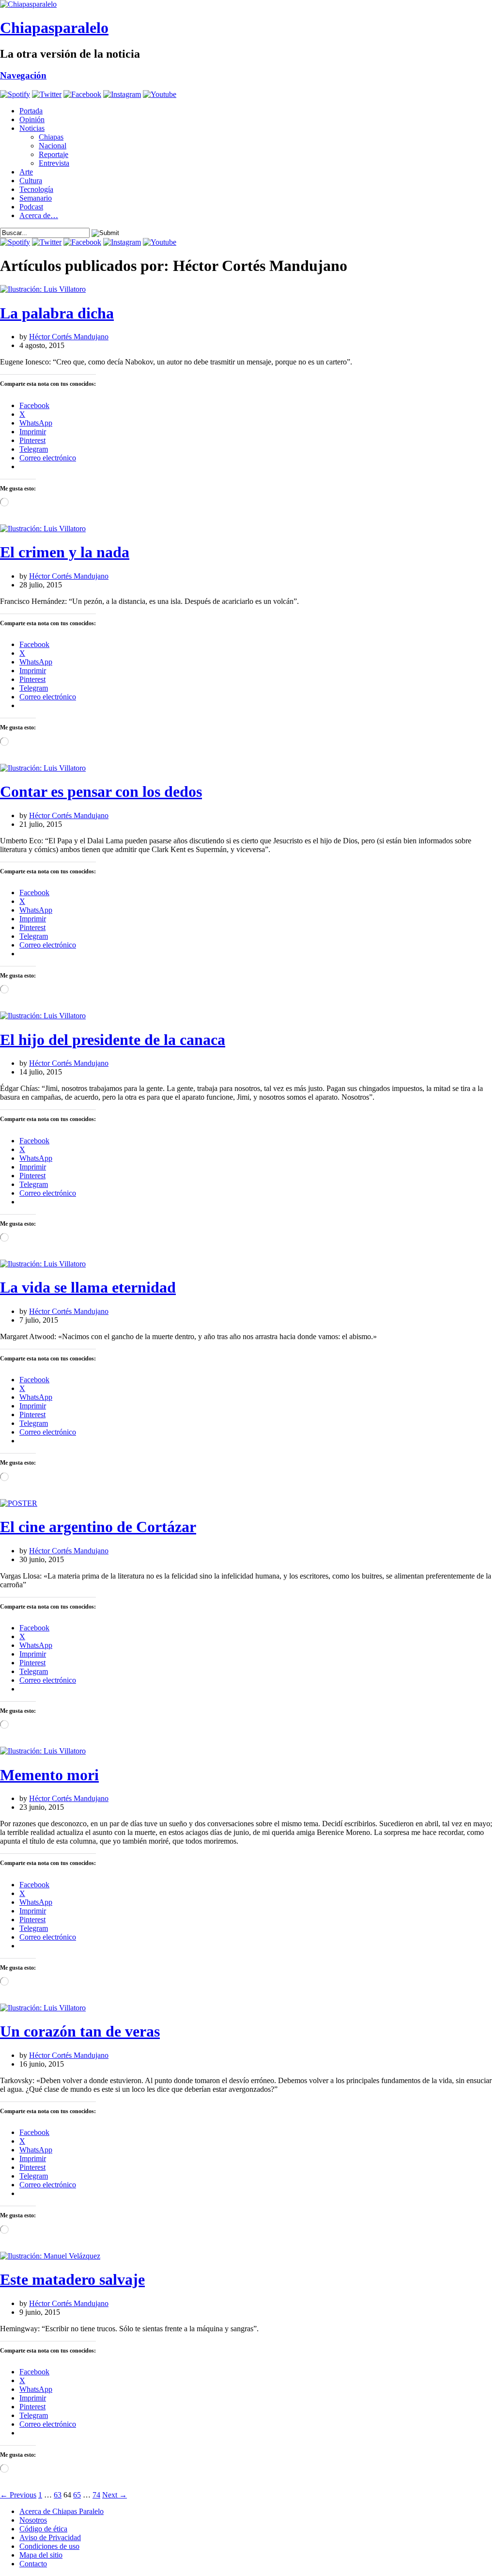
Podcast (31, 207)
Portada (31, 111)
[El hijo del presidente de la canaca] (43, 1016)
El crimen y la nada (65, 552)
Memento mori (49, 1775)
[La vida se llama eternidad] (43, 1264)
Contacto (33, 2564)
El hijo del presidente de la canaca (113, 1040)
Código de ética (43, 2529)
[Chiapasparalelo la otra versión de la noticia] (248, 4)
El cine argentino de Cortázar (98, 1527)
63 (58, 2495)
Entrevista (54, 163)
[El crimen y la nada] (43, 529)
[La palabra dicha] (43, 289)
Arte (26, 172)
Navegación (23, 75)
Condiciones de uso (49, 2546)
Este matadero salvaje (72, 2279)
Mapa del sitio (41, 2555)
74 (96, 2495)
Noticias (32, 128)
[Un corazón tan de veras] (43, 2008)
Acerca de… (39, 215)
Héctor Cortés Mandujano (69, 337)
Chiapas (51, 137)
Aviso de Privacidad (50, 2537)
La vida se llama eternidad (88, 1287)
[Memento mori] (43, 1751)
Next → (115, 2495)
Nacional (53, 146)
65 (77, 2495)
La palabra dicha (57, 313)
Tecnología (36, 189)
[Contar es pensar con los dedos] (43, 768)
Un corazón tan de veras (80, 2031)
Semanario (36, 198)
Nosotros (33, 2520)
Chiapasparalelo (54, 28)
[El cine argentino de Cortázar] (19, 1503)
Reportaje (54, 154)
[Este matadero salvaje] (50, 2256)
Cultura (31, 181)
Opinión (32, 119)
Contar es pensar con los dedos (101, 791)
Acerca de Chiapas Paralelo (62, 2511)
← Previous (18, 2495)
